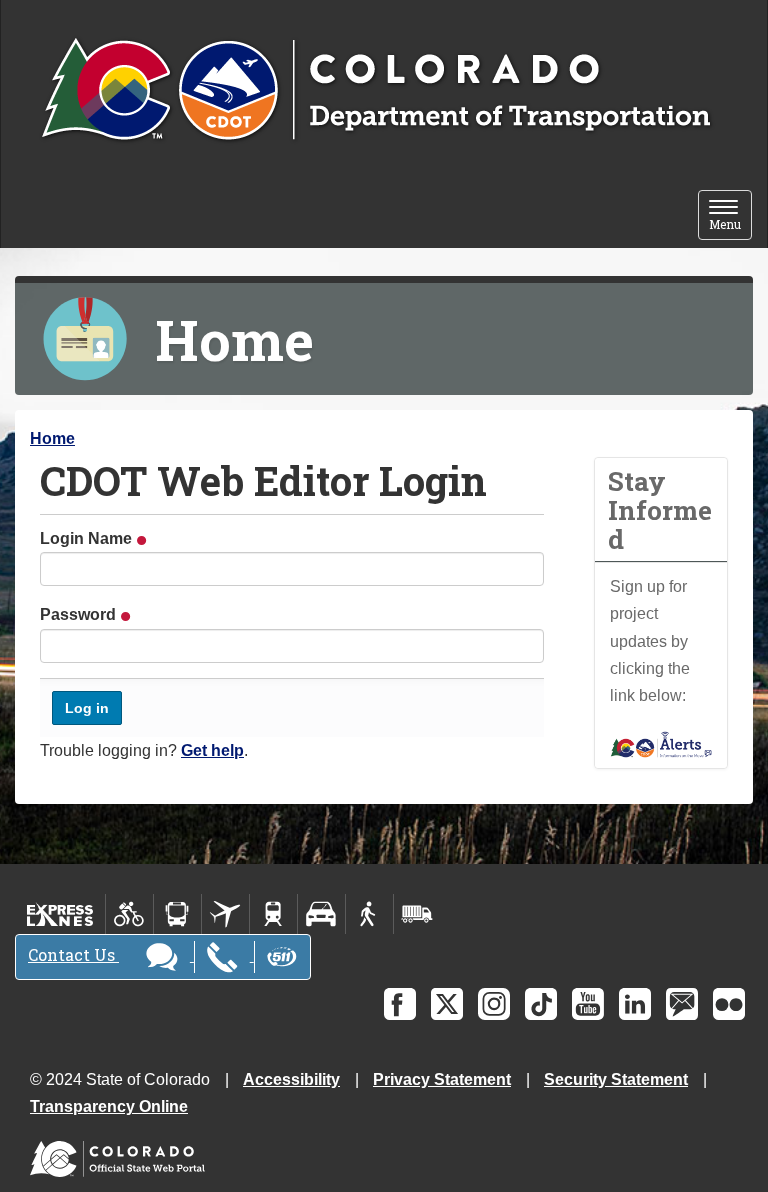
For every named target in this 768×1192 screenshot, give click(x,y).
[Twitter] (447, 1004)
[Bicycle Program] (129, 914)
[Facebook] (400, 1004)
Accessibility (291, 1079)
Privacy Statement (442, 1079)
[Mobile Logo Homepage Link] (375, 91)
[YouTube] (588, 1004)
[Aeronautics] (225, 914)
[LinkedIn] (635, 1004)
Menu (730, 216)
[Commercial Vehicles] (417, 914)
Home (52, 438)
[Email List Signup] (682, 1004)
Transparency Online (109, 1106)
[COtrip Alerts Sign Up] (661, 743)
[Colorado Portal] (121, 1154)
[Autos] (321, 914)
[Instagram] (494, 1004)
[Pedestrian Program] (369, 914)
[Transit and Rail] (177, 914)
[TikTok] (541, 1004)
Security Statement (616, 1079)
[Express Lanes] (60, 914)
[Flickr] (729, 1004)
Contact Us (73, 954)
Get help (212, 750)
